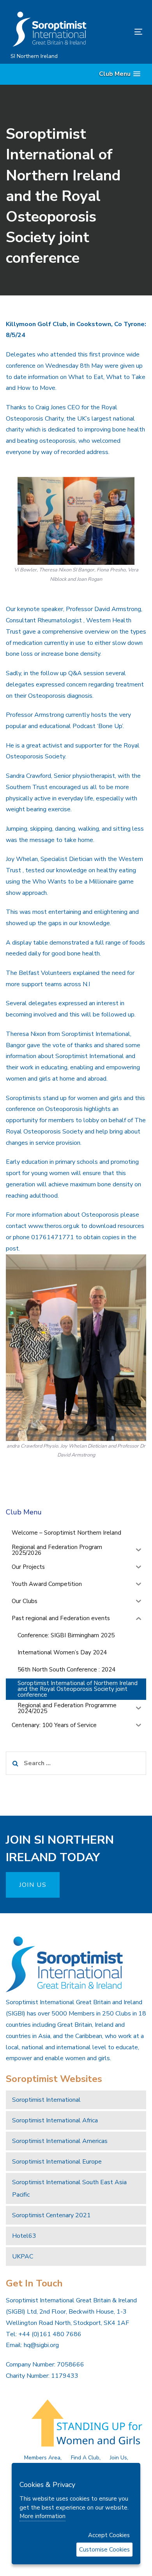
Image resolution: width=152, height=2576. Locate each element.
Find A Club (85, 2458)
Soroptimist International (46, 2100)
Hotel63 (24, 2236)
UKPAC (23, 2256)
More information (42, 2516)
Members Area (42, 2458)
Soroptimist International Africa (55, 2120)
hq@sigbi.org (41, 2345)
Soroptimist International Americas (60, 2141)
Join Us (118, 2458)
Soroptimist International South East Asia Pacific (69, 2188)
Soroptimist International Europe (57, 2162)
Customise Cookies (104, 2550)
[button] (120, 74)
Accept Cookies (109, 2535)
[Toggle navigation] (120, 32)
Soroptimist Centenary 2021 (51, 2215)
